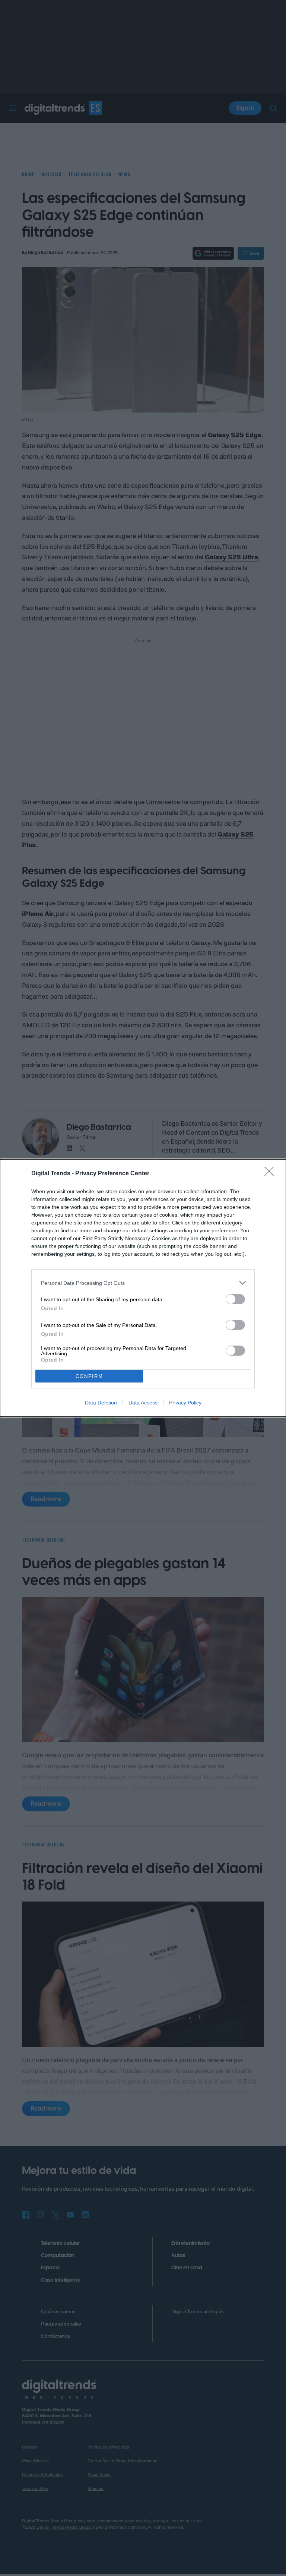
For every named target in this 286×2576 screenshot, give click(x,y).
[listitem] (143, 1283)
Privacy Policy (185, 1403)
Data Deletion (101, 1403)
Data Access (143, 1403)
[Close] (271, 1174)
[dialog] (143, 1288)
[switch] (235, 1299)
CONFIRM (89, 1376)
